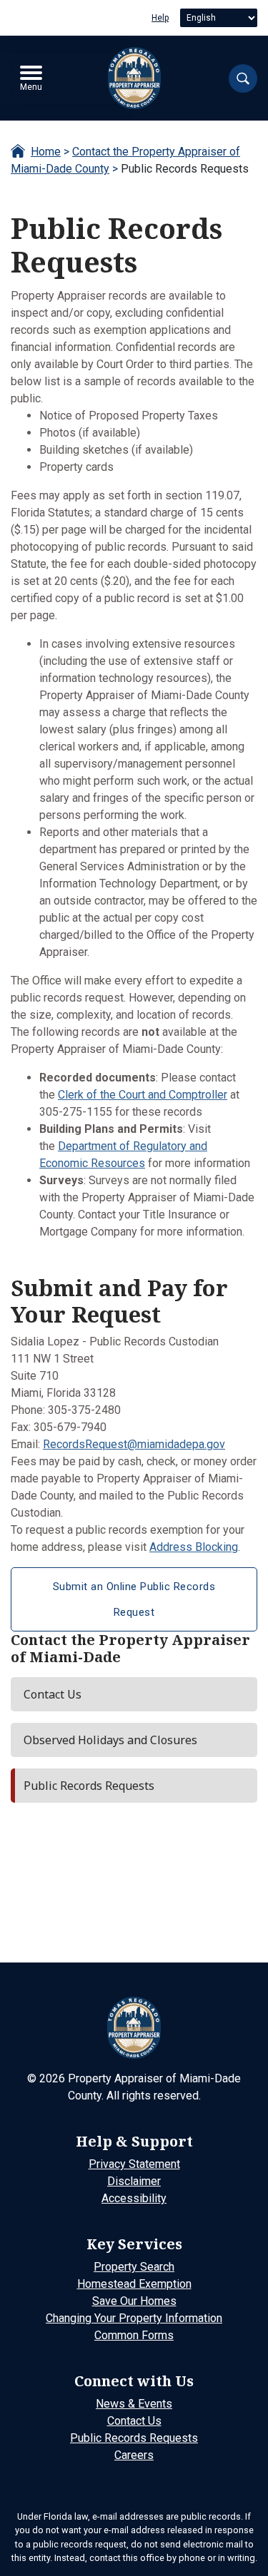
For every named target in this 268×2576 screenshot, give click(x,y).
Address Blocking (194, 1547)
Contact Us (134, 2421)
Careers (134, 2455)
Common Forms (134, 2335)
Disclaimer (134, 2181)
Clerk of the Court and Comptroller (143, 1095)
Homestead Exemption (134, 2284)
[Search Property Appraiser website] (243, 78)
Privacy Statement (134, 2164)
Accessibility (134, 2198)
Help (160, 18)
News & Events (134, 2404)
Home (46, 152)
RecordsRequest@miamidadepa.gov (134, 1444)
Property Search (134, 2267)
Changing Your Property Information (134, 2318)
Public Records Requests (134, 2438)
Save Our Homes (134, 2301)
